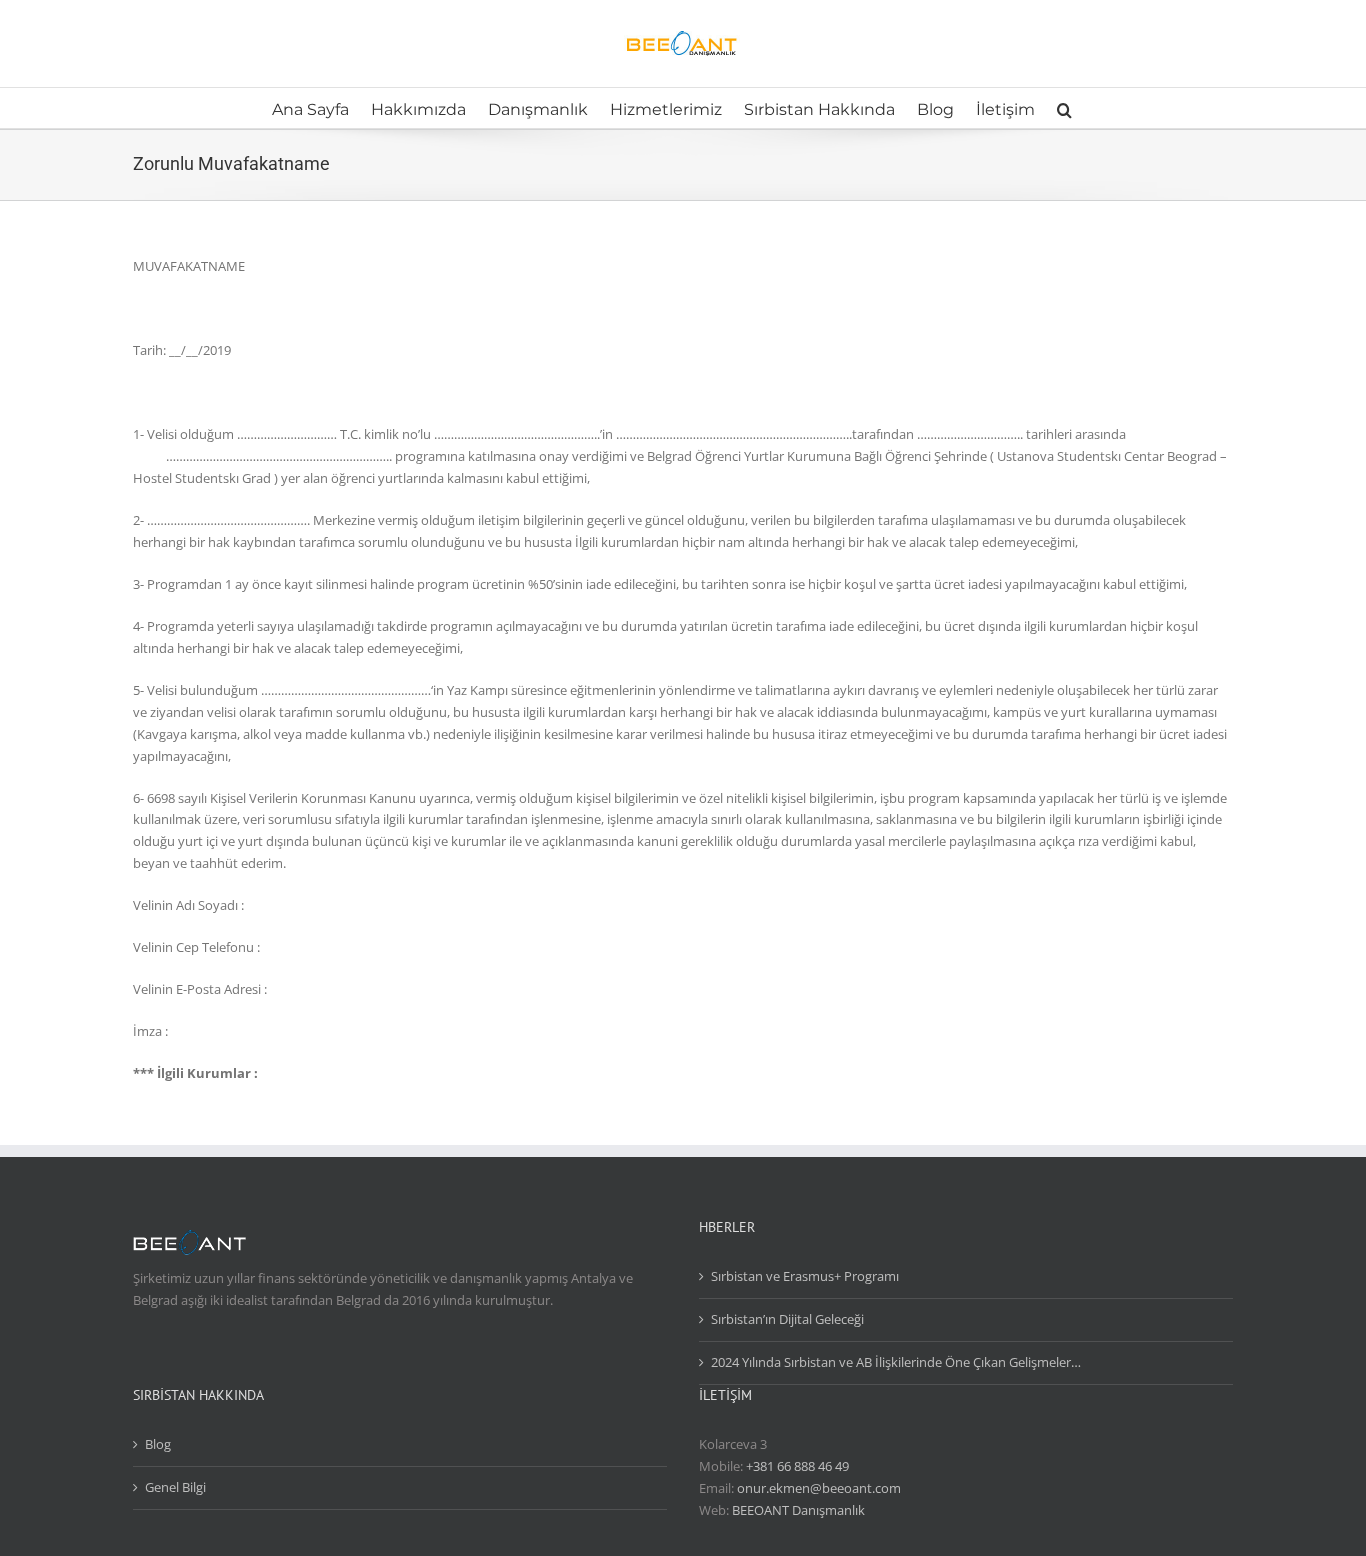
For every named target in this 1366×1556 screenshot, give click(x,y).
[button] (1064, 108)
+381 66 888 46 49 (797, 1466)
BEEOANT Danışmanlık (798, 1510)
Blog (158, 1444)
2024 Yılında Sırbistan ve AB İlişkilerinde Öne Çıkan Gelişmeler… (896, 1362)
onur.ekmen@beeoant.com (819, 1488)
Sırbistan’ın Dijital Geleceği (787, 1319)
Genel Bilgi (175, 1487)
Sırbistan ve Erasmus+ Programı (805, 1276)
